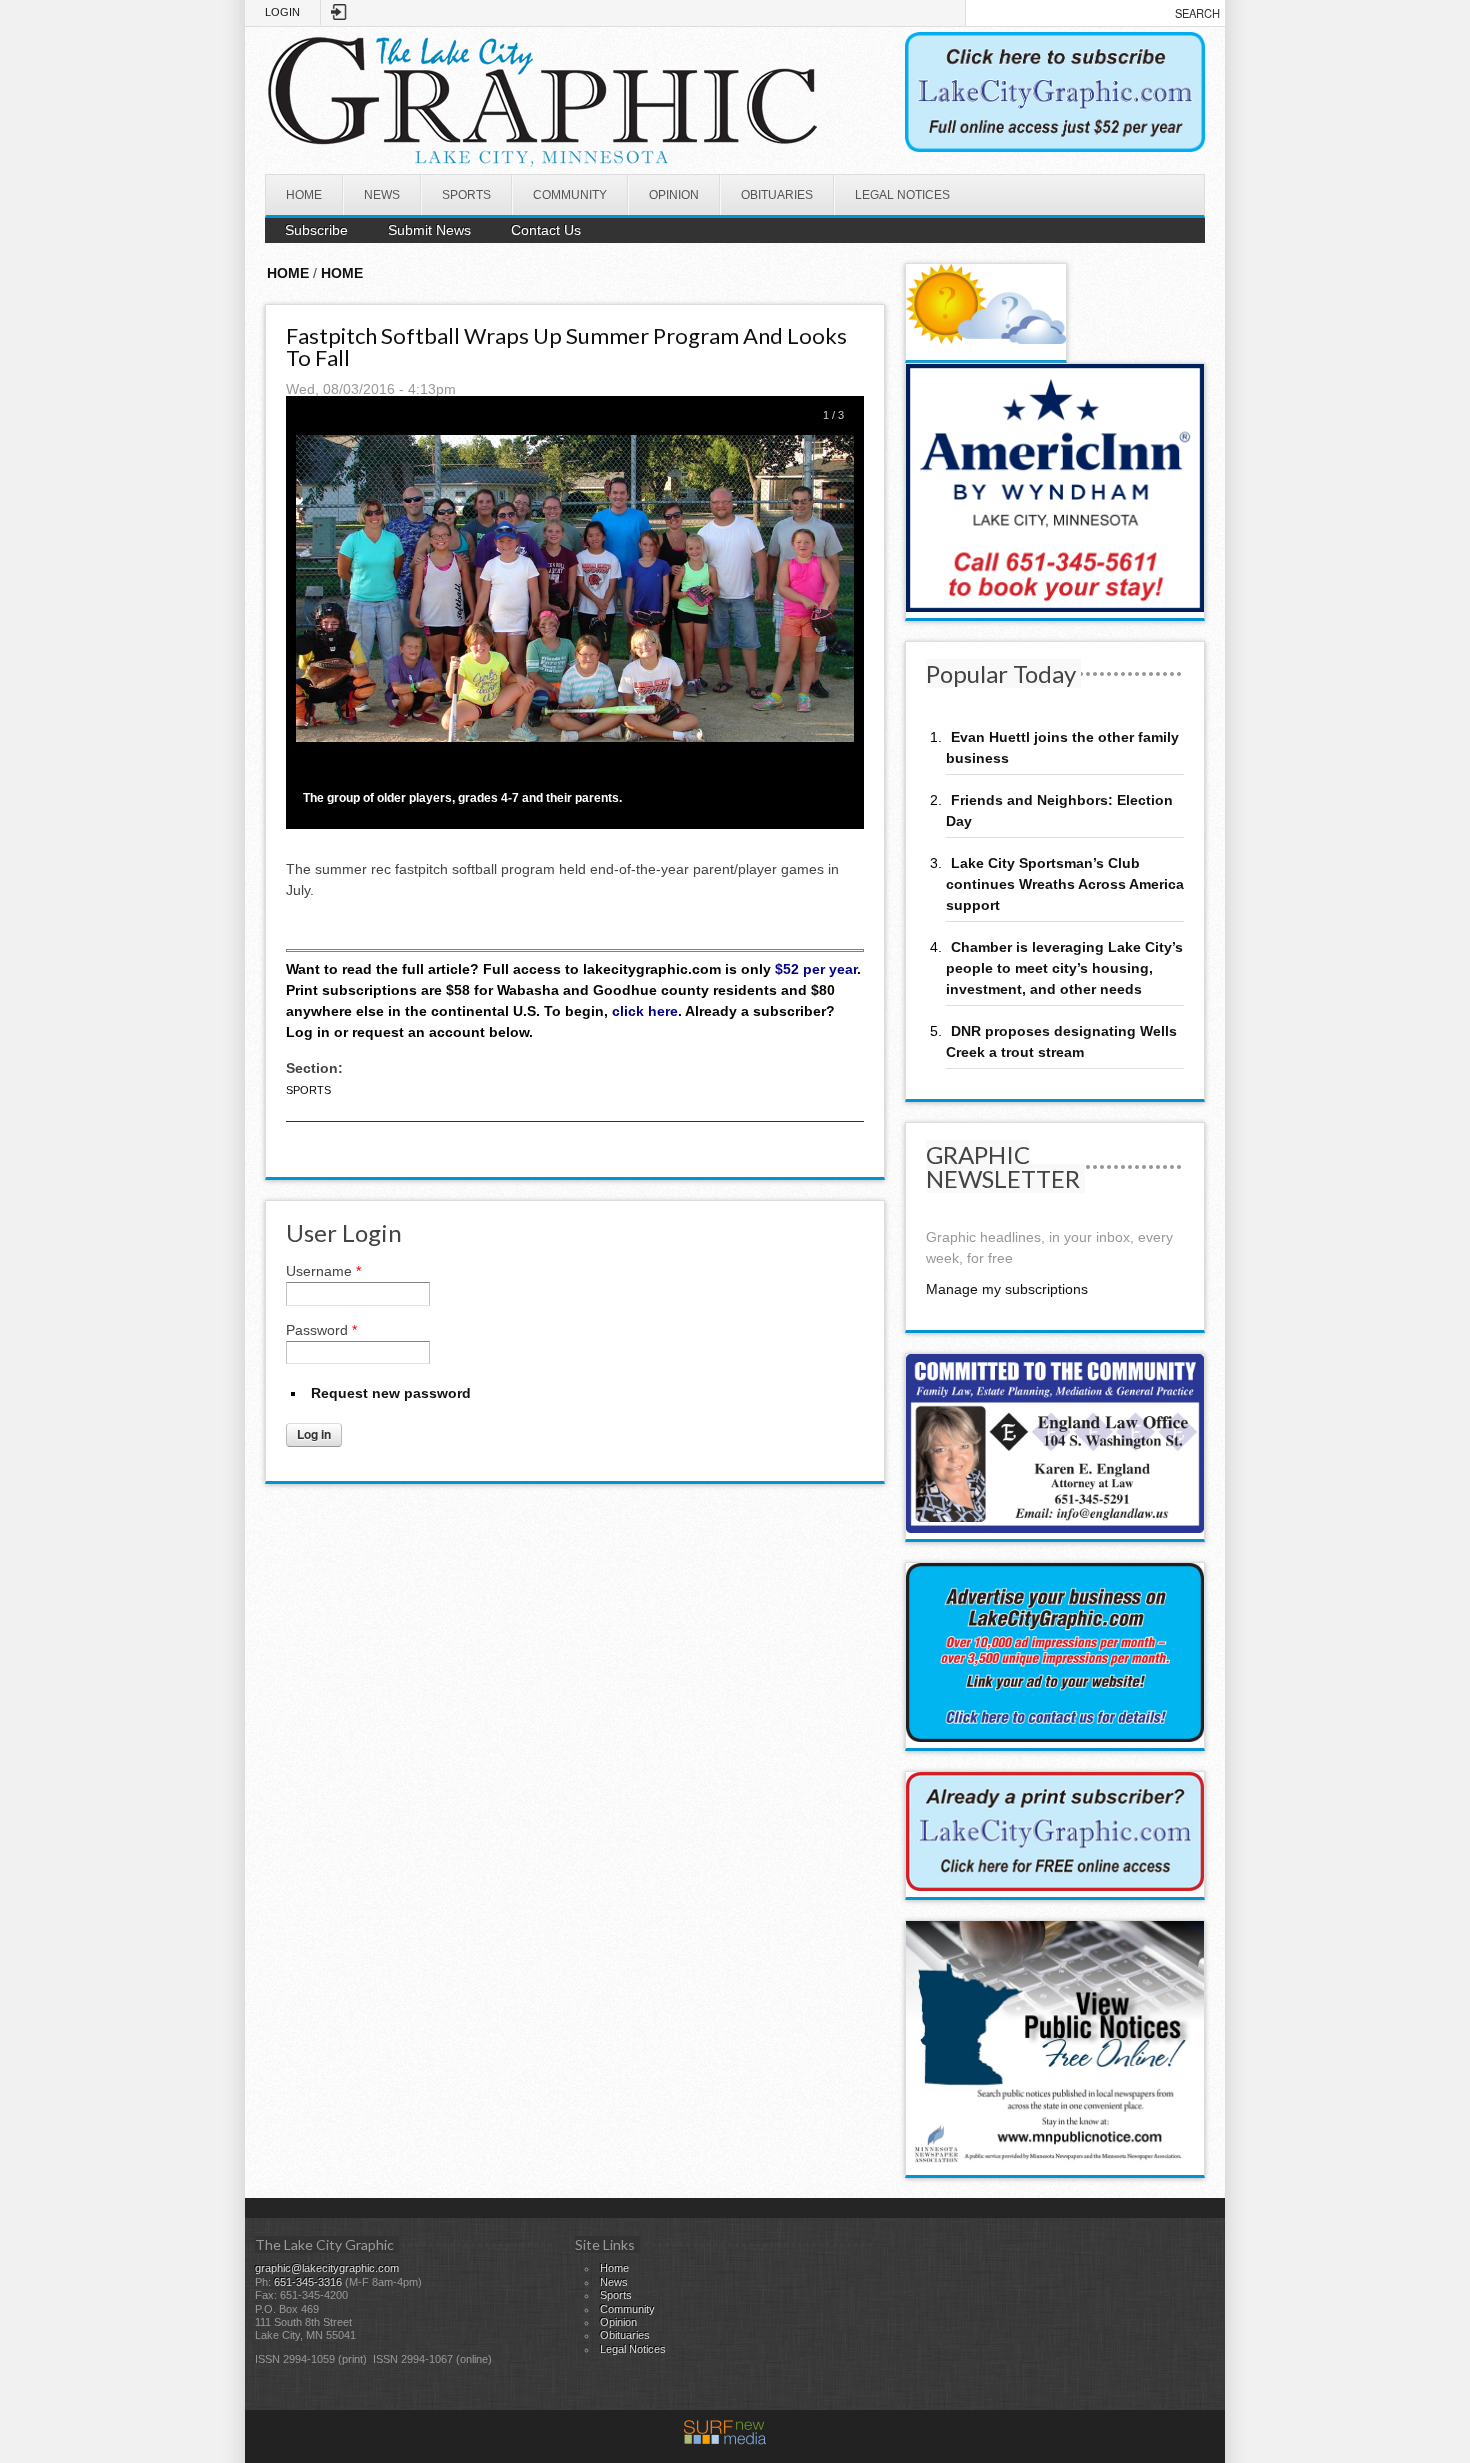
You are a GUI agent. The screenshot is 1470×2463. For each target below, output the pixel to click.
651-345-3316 (308, 2282)
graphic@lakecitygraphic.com (327, 2268)
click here (645, 1011)
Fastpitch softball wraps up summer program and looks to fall (566, 346)
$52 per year (816, 969)
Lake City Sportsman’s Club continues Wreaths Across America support (1065, 884)
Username (323, 1271)
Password (321, 1330)
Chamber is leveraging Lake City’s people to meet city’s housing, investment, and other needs (1064, 968)
